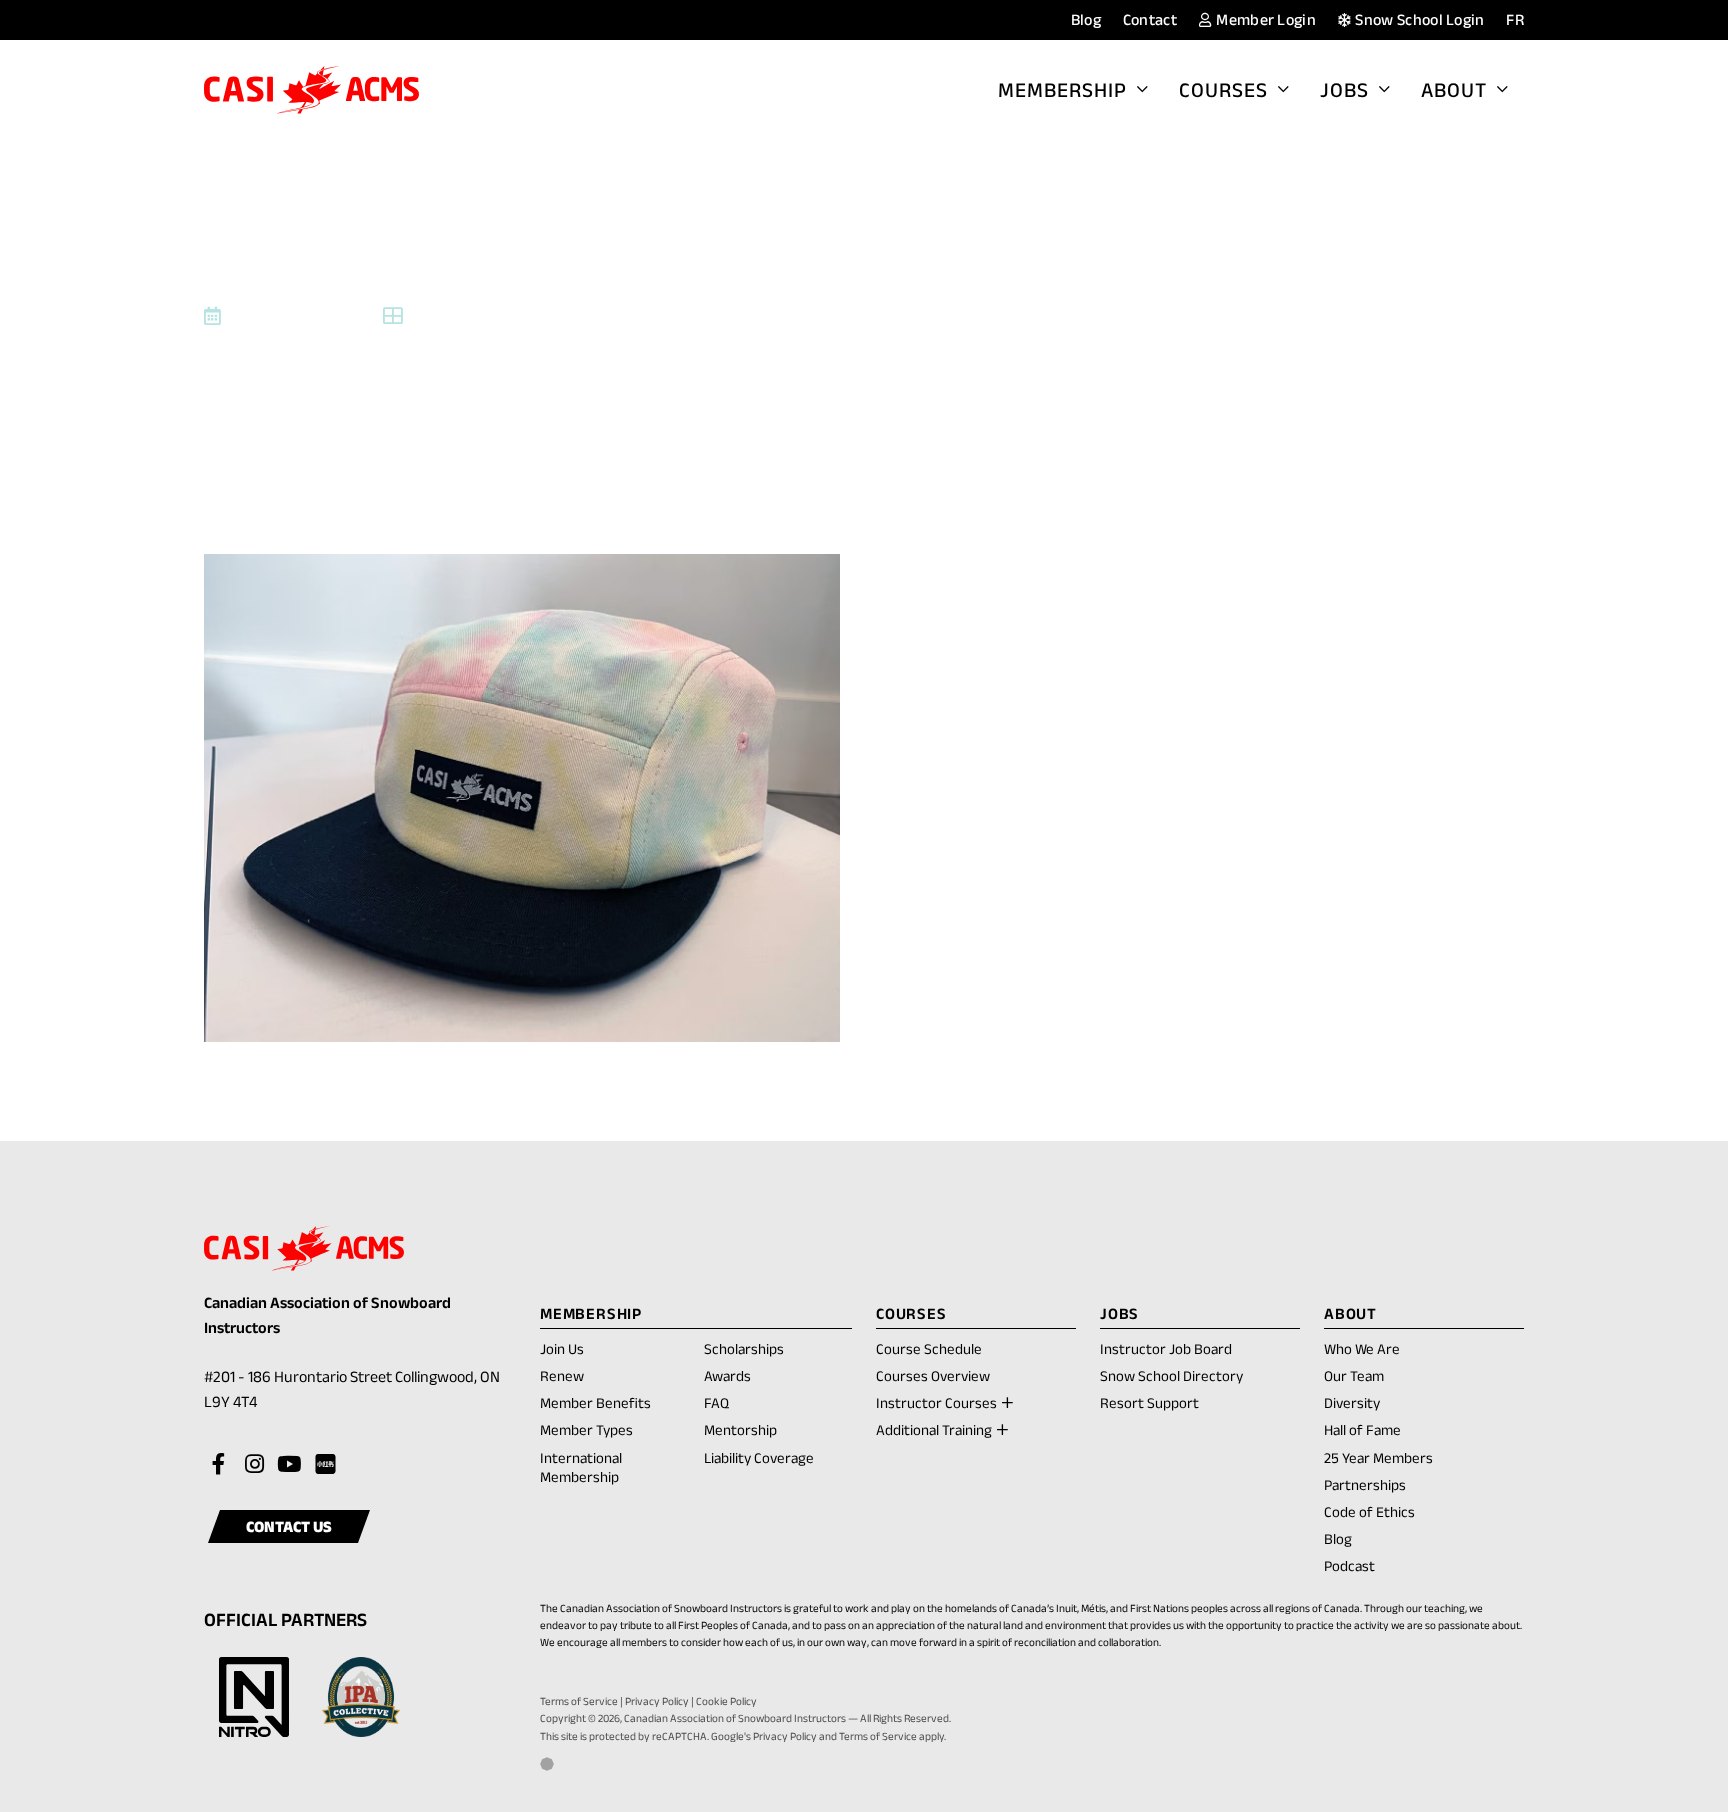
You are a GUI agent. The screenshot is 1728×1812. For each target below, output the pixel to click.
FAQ (716, 1402)
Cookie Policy (726, 1701)
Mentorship (740, 1429)
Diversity (1352, 1402)
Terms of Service (579, 1701)
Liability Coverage (759, 1457)
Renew (562, 1377)
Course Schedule (929, 1348)
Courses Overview (933, 1375)
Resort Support (1149, 1402)
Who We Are (1362, 1348)
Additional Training (934, 1429)
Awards (727, 1375)
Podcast (1349, 1565)
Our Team (1354, 1375)
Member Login (1264, 19)
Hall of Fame (1362, 1429)
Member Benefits (595, 1402)
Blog (1086, 19)
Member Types (586, 1429)
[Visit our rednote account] (324, 1465)
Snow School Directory (1171, 1375)
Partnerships (1365, 1484)
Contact (1150, 19)
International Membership (581, 1467)
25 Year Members (1378, 1457)
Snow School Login (1418, 19)
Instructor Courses (936, 1402)
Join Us (562, 1348)
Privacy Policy (657, 1701)
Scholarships (744, 1348)
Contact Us (289, 1526)
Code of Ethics (1369, 1511)
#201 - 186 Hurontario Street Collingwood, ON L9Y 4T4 (352, 1391)
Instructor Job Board (1166, 1348)
